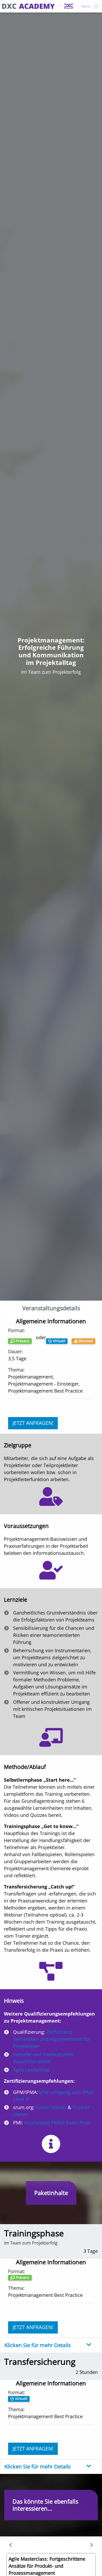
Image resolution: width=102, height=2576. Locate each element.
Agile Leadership (31, 2070)
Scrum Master (51, 2107)
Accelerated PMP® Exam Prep (57, 2123)
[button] (10, 2545)
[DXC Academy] (38, 6)
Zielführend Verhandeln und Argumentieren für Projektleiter (52, 2039)
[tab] (51, 2345)
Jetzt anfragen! (33, 1423)
